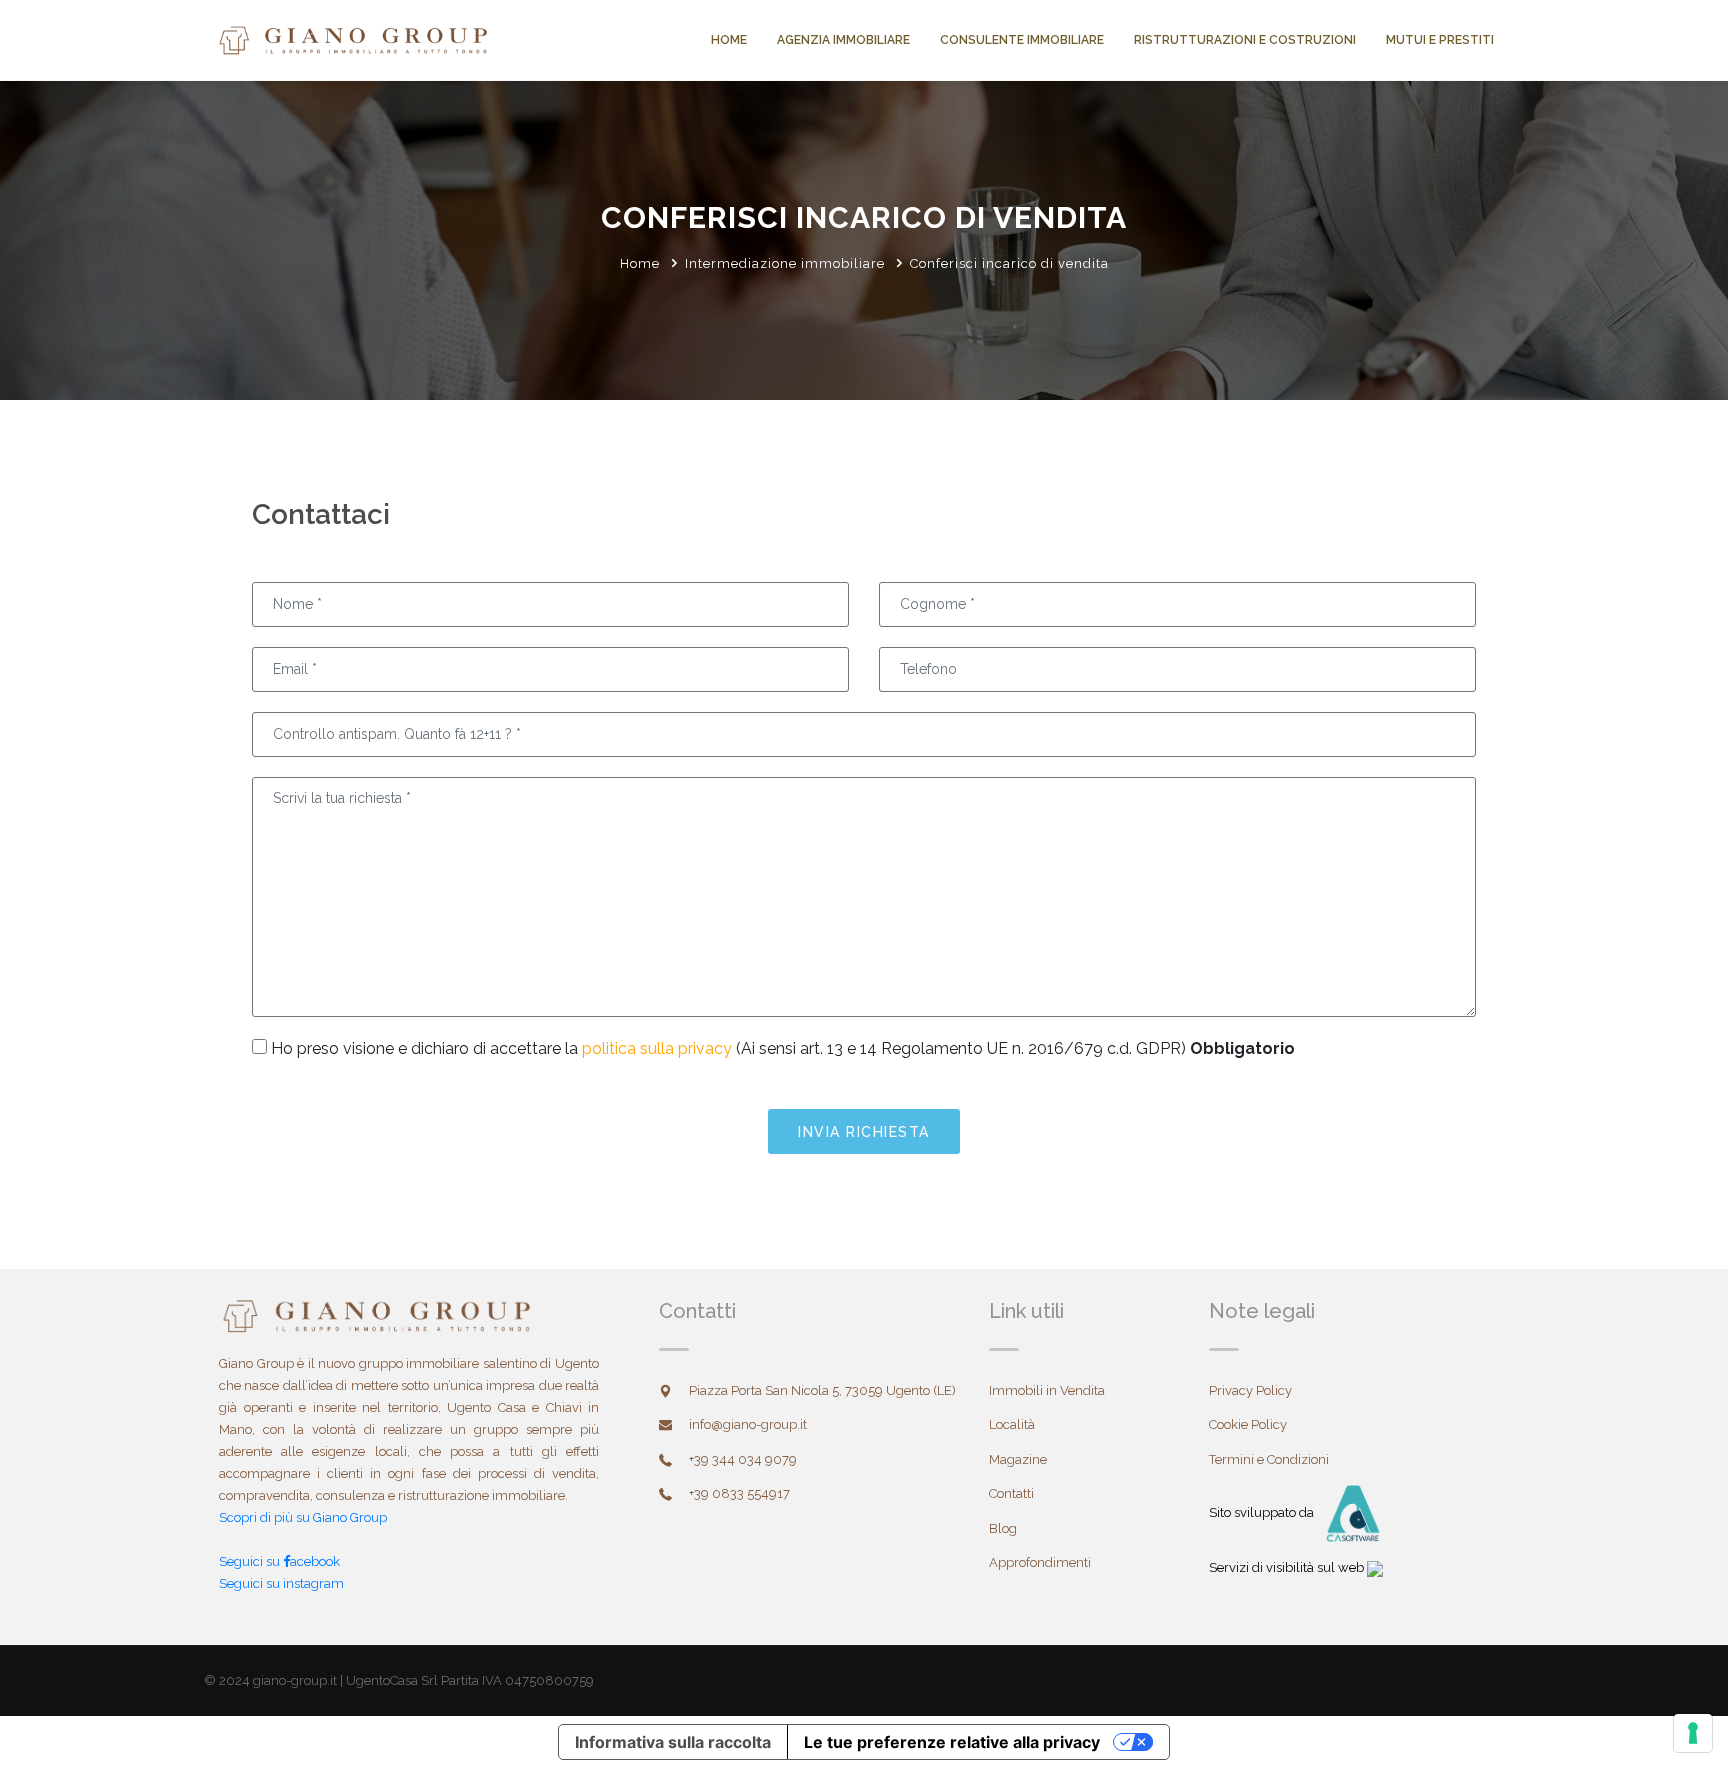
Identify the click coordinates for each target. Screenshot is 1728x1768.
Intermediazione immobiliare (785, 263)
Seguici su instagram (281, 1583)
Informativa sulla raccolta (673, 1742)
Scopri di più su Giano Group (303, 1517)
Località (1012, 1424)
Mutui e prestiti (1440, 40)
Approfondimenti (1040, 1562)
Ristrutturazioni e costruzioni (1245, 40)
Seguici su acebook (279, 1561)
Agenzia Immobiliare (843, 40)
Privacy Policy (1250, 1390)
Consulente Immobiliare (1022, 40)
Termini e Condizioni (1269, 1459)
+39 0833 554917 (739, 1493)
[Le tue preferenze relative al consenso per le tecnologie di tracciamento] (1693, 1733)
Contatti (1011, 1493)
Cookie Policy (1248, 1424)
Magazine (1018, 1459)
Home (729, 40)
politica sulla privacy (657, 1048)
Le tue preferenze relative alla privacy (952, 1742)
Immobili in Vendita (1047, 1390)
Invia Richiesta (864, 1132)
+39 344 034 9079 (743, 1459)
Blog (1003, 1528)
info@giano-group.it (748, 1424)
